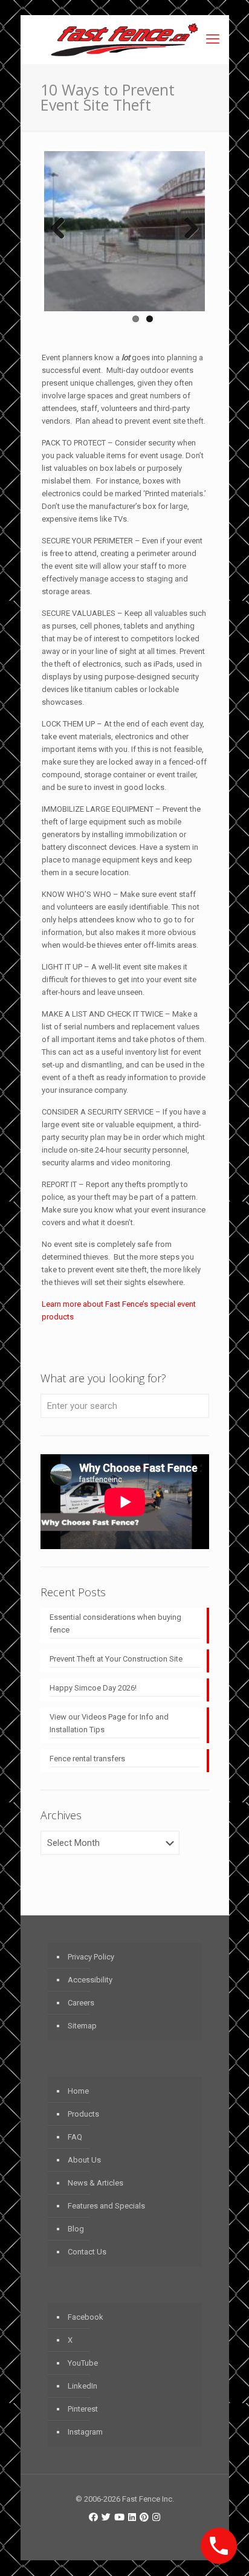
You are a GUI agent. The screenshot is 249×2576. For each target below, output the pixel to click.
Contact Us (87, 2252)
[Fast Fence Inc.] (125, 39)
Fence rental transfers (87, 1759)
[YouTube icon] (119, 2517)
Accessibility (90, 1980)
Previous (62, 229)
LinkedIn (82, 2386)
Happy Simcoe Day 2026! (93, 1688)
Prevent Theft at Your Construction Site (116, 1659)
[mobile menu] (213, 39)
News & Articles (95, 2183)
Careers (81, 2003)
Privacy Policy (91, 1957)
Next (187, 229)
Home (78, 2091)
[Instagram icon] (156, 2517)
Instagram (85, 2432)
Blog (76, 2229)
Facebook (86, 2317)
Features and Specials (106, 2206)
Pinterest (83, 2409)
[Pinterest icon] (144, 2517)
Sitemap (82, 2026)
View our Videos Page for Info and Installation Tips (109, 1723)
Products (83, 2114)
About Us (84, 2160)
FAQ (75, 2137)
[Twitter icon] (106, 2517)
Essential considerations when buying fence (115, 1623)
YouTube (83, 2363)
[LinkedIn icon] (132, 2517)
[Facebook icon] (93, 2517)
